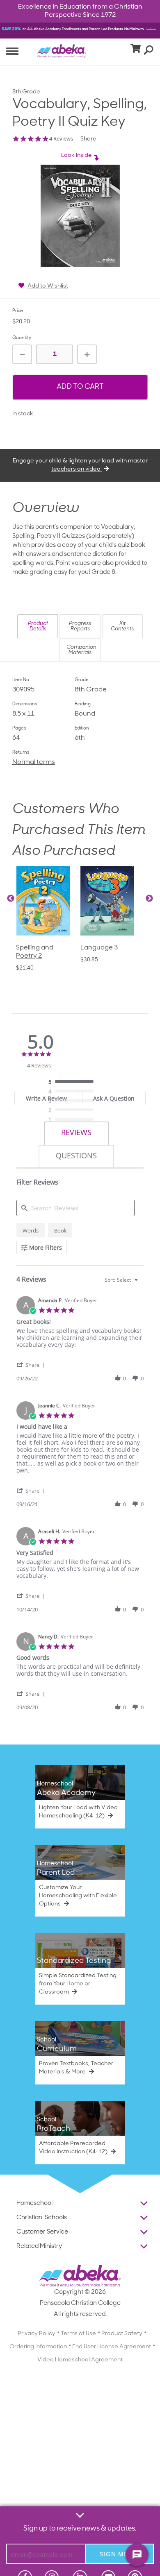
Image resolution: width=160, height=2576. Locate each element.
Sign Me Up (120, 2554)
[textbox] (142, 1283)
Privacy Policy (37, 2334)
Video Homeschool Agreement (80, 2360)
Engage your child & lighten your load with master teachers (80, 465)
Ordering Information (38, 2347)
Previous (11, 899)
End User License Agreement (112, 2347)
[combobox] (122, 1280)
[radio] (73, 1082)
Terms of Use (78, 2334)
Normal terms (34, 762)
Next (149, 899)
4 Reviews (61, 139)
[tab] (76, 1134)
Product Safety (122, 2334)
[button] (38, 626)
